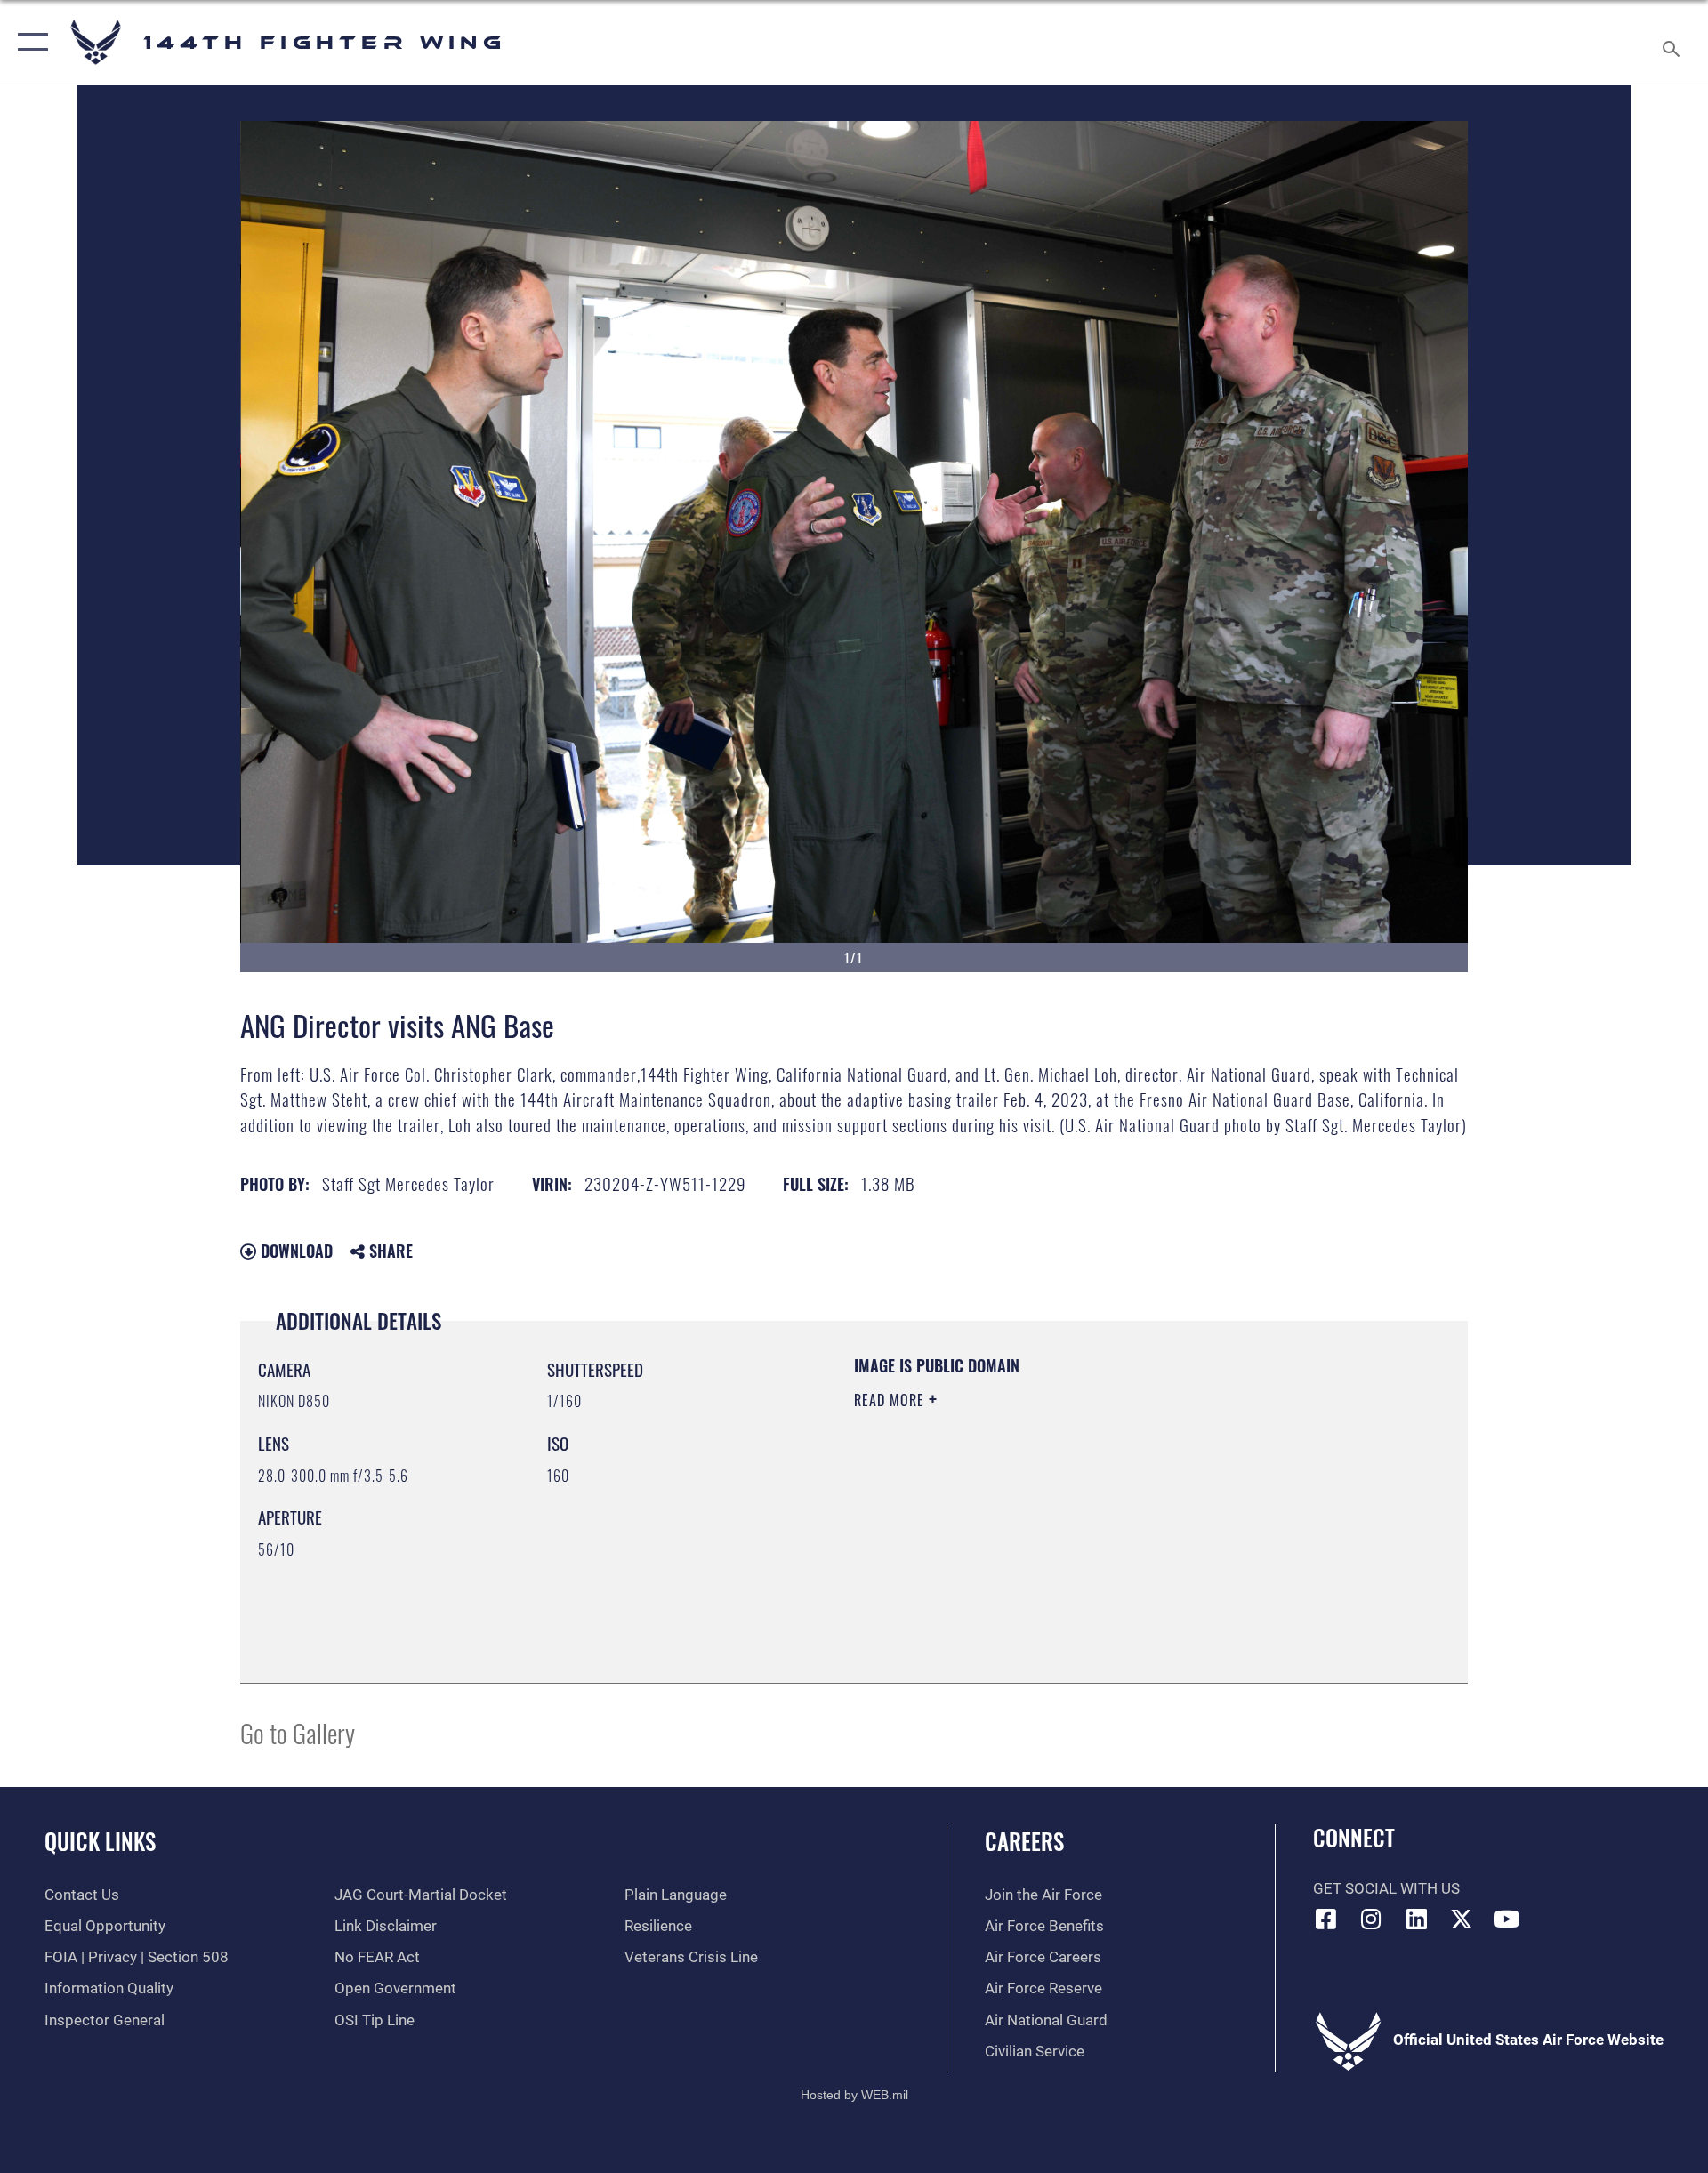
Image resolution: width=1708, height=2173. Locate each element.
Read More (891, 1400)
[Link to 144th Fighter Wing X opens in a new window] (1462, 1919)
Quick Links (100, 1841)
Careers (1024, 1841)
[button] (29, 42)
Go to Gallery (298, 1732)
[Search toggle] (1673, 42)
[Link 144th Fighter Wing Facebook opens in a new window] (1326, 1919)
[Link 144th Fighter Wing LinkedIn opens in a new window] (1416, 1919)
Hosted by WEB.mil (854, 2095)
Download (294, 1251)
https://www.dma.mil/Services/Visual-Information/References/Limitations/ (1063, 1513)
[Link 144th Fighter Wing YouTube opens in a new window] (1506, 1919)
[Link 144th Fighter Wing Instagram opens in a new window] (1371, 1919)
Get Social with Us (1386, 1889)
